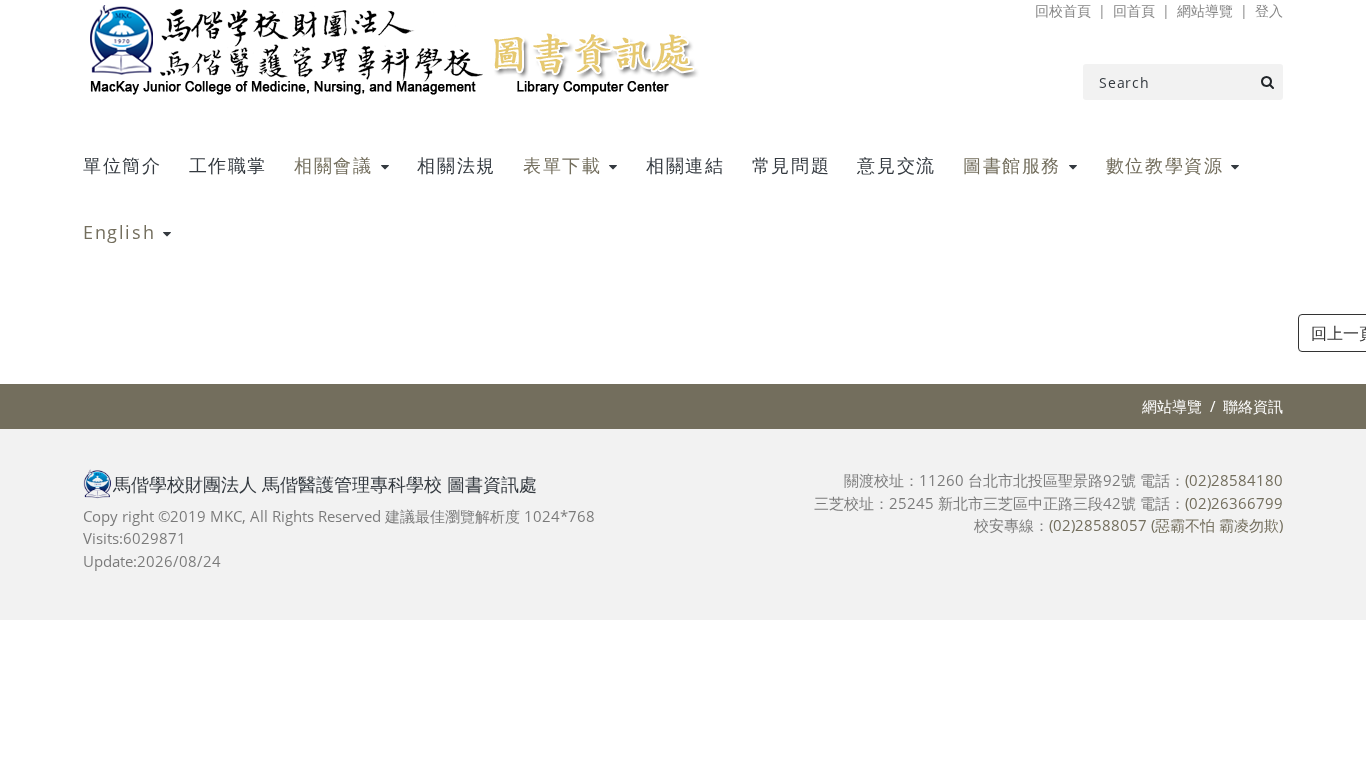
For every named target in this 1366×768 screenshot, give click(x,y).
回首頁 (1134, 10)
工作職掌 (228, 165)
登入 (1269, 10)
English (119, 232)
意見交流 (896, 165)
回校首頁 (1063, 10)
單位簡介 (122, 165)
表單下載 (562, 165)
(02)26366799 (1234, 503)
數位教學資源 (1165, 165)
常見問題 (791, 165)
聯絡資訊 (1253, 406)
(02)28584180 (1234, 480)
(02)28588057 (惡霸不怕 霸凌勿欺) (1166, 525)
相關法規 (456, 165)
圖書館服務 (1012, 165)
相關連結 (685, 165)
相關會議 (333, 165)
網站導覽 (1205, 10)
